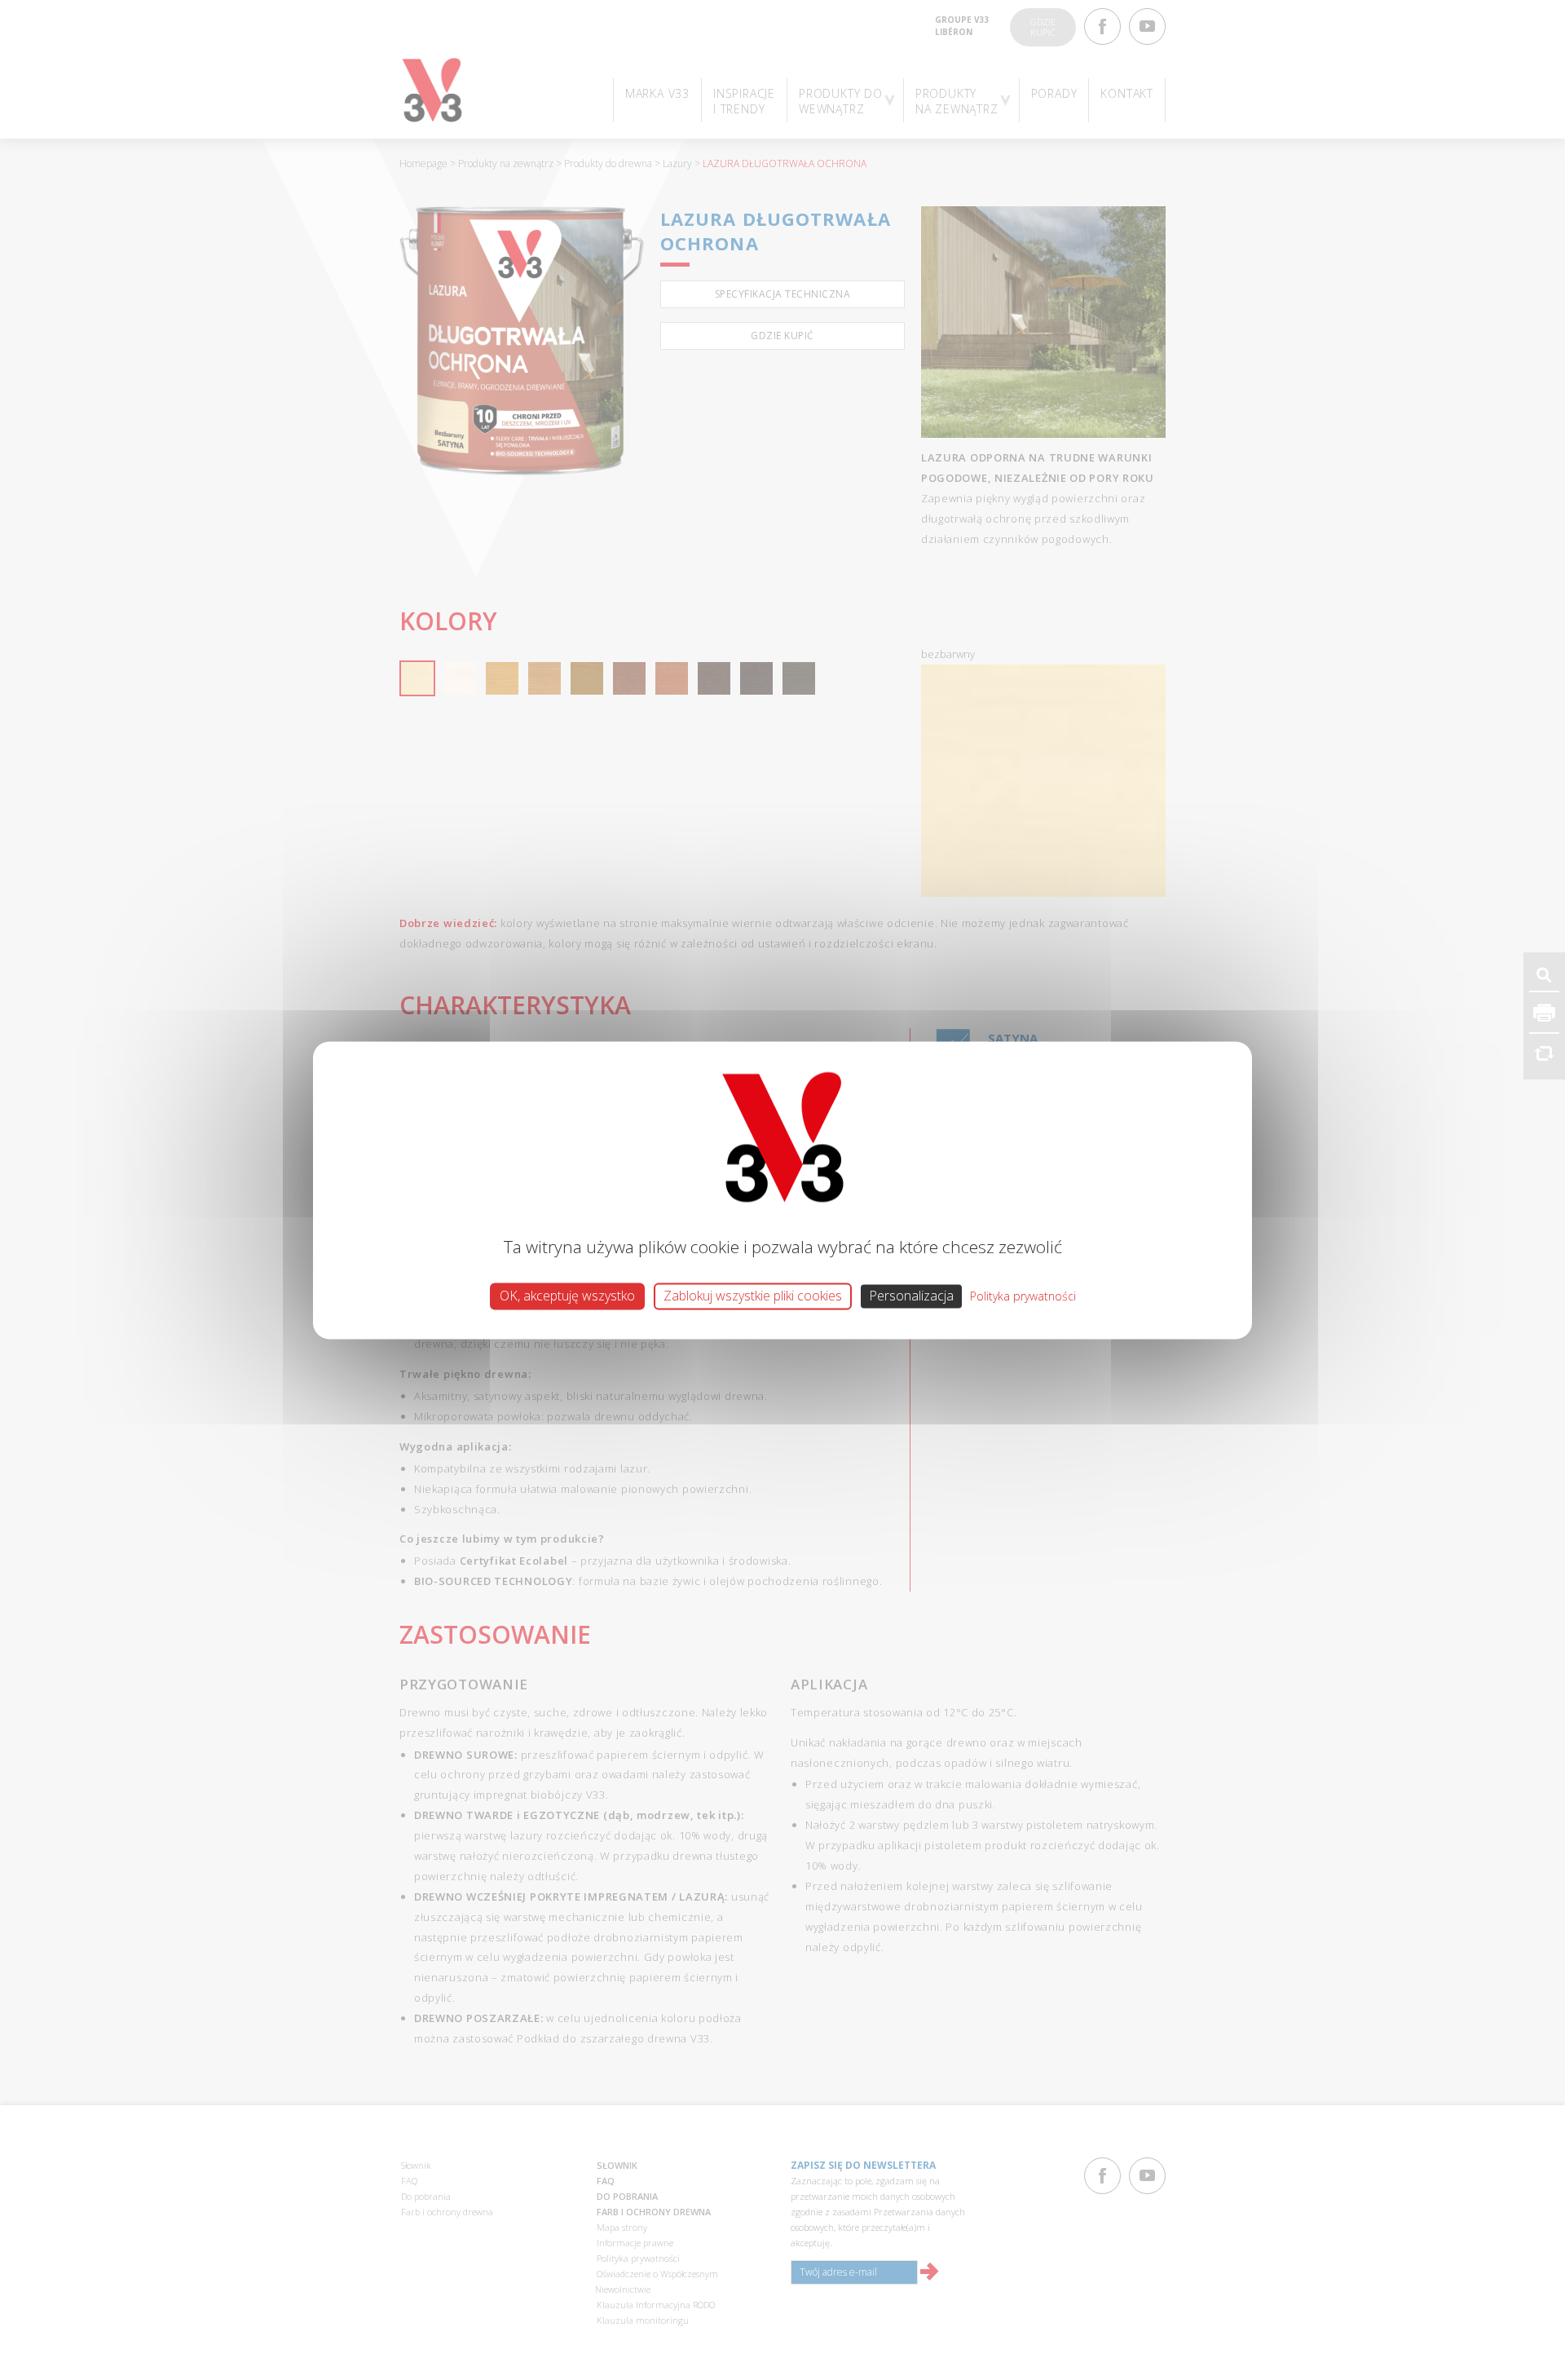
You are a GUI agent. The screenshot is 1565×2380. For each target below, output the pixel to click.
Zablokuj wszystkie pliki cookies (753, 1296)
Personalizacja (911, 1296)
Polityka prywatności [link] (1023, 1296)
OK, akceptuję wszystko (567, 1296)
